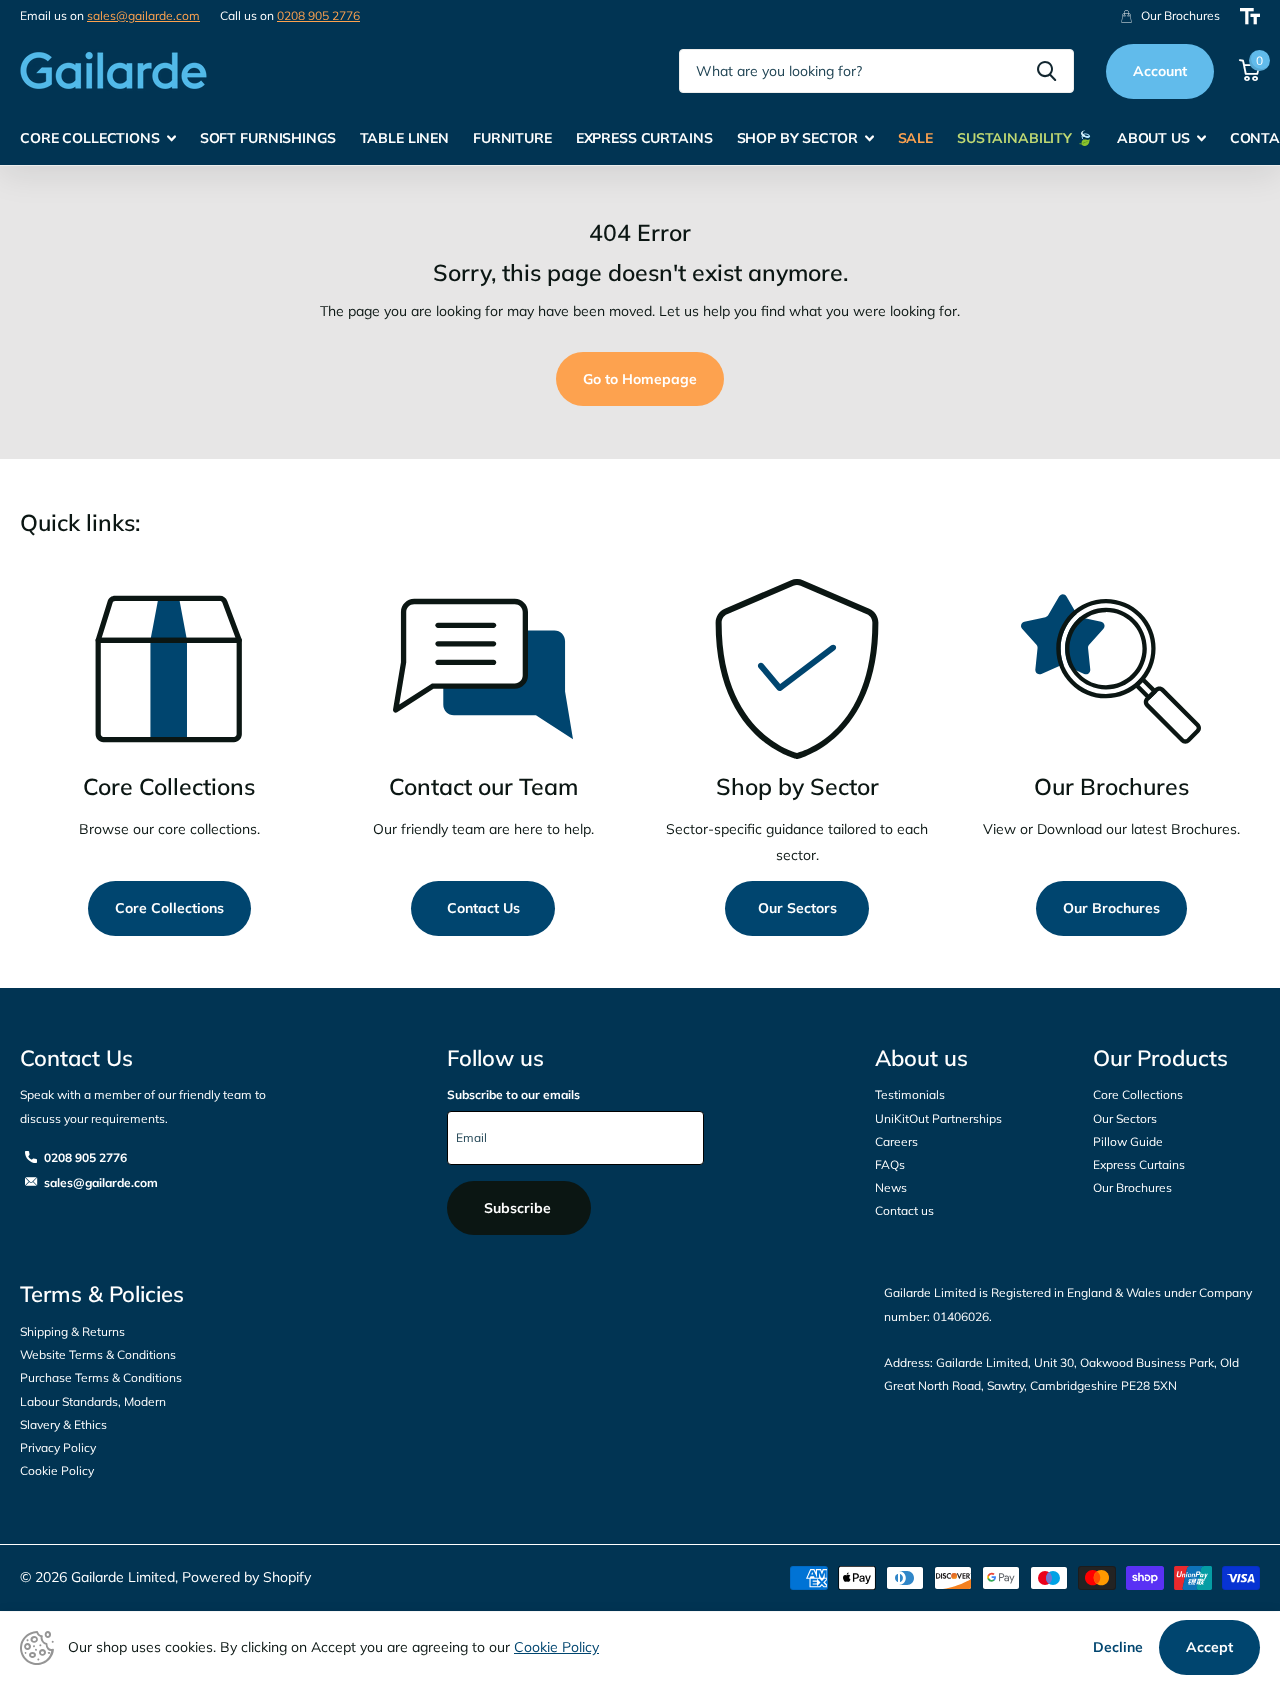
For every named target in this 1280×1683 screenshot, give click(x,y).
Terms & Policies (102, 1294)
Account (1160, 71)
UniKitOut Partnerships (938, 1118)
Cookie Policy (57, 1470)
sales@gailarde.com (143, 15)
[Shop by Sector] (797, 669)
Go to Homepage (640, 379)
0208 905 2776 (318, 15)
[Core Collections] (169, 669)
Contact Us (483, 908)
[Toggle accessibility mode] (1250, 16)
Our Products (1160, 1058)
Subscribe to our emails (513, 1094)
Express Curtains (1139, 1164)
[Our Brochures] (1111, 669)
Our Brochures (1111, 908)
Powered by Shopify (246, 1577)
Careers (896, 1141)
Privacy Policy (58, 1447)
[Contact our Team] (483, 669)
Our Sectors (797, 908)
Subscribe (519, 1208)
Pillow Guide (1128, 1141)
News (891, 1187)
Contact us (904, 1210)
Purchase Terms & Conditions (101, 1377)
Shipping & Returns (72, 1331)
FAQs (890, 1164)
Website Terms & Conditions (98, 1354)
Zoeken (1046, 71)
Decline (1118, 1647)
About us (921, 1058)
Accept (1209, 1647)
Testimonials (910, 1094)
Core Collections (169, 908)
